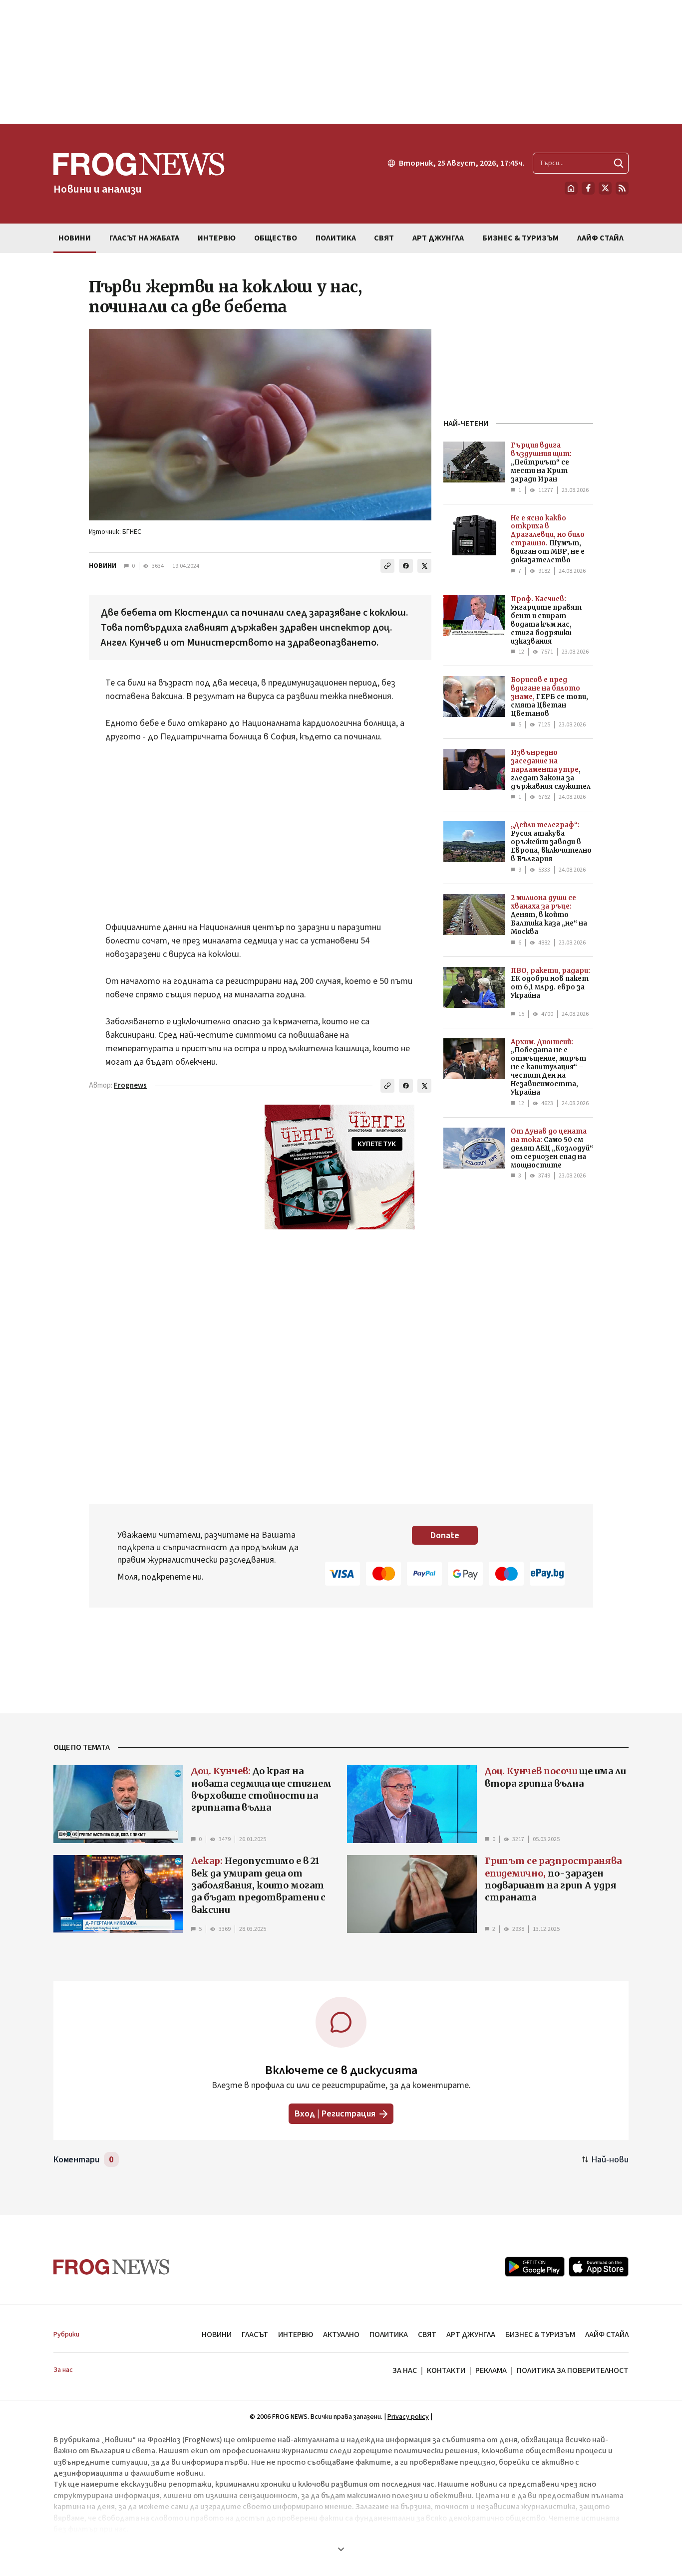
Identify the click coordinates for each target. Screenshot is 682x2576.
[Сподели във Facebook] (406, 566)
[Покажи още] (341, 2549)
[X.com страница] (605, 188)
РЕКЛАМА (491, 2370)
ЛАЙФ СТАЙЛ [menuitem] (600, 238)
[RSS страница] (622, 188)
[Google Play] (535, 2267)
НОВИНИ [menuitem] (75, 238)
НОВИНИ (103, 566)
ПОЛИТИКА (389, 2335)
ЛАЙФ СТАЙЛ (607, 2335)
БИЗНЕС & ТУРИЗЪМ (540, 2335)
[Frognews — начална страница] (112, 2267)
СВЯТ (427, 2335)
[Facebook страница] (588, 188)
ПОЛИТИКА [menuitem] (336, 238)
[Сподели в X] (424, 566)
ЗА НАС (405, 2370)
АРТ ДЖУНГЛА (471, 2335)
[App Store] (599, 2267)
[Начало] (571, 188)
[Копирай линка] (387, 566)
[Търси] (619, 163)
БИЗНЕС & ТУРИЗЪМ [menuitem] (520, 238)
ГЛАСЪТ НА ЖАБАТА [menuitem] (144, 238)
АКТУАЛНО (341, 2335)
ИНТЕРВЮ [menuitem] (217, 238)
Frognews (130, 1085)
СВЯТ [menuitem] (384, 238)
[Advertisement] (341, 62)
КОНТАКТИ (446, 2370)
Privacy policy (408, 2417)
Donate (445, 1535)
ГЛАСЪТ (255, 2335)
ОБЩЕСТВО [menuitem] (276, 238)
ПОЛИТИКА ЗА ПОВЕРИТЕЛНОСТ (573, 2370)
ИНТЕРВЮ (296, 2335)
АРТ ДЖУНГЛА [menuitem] (438, 238)
